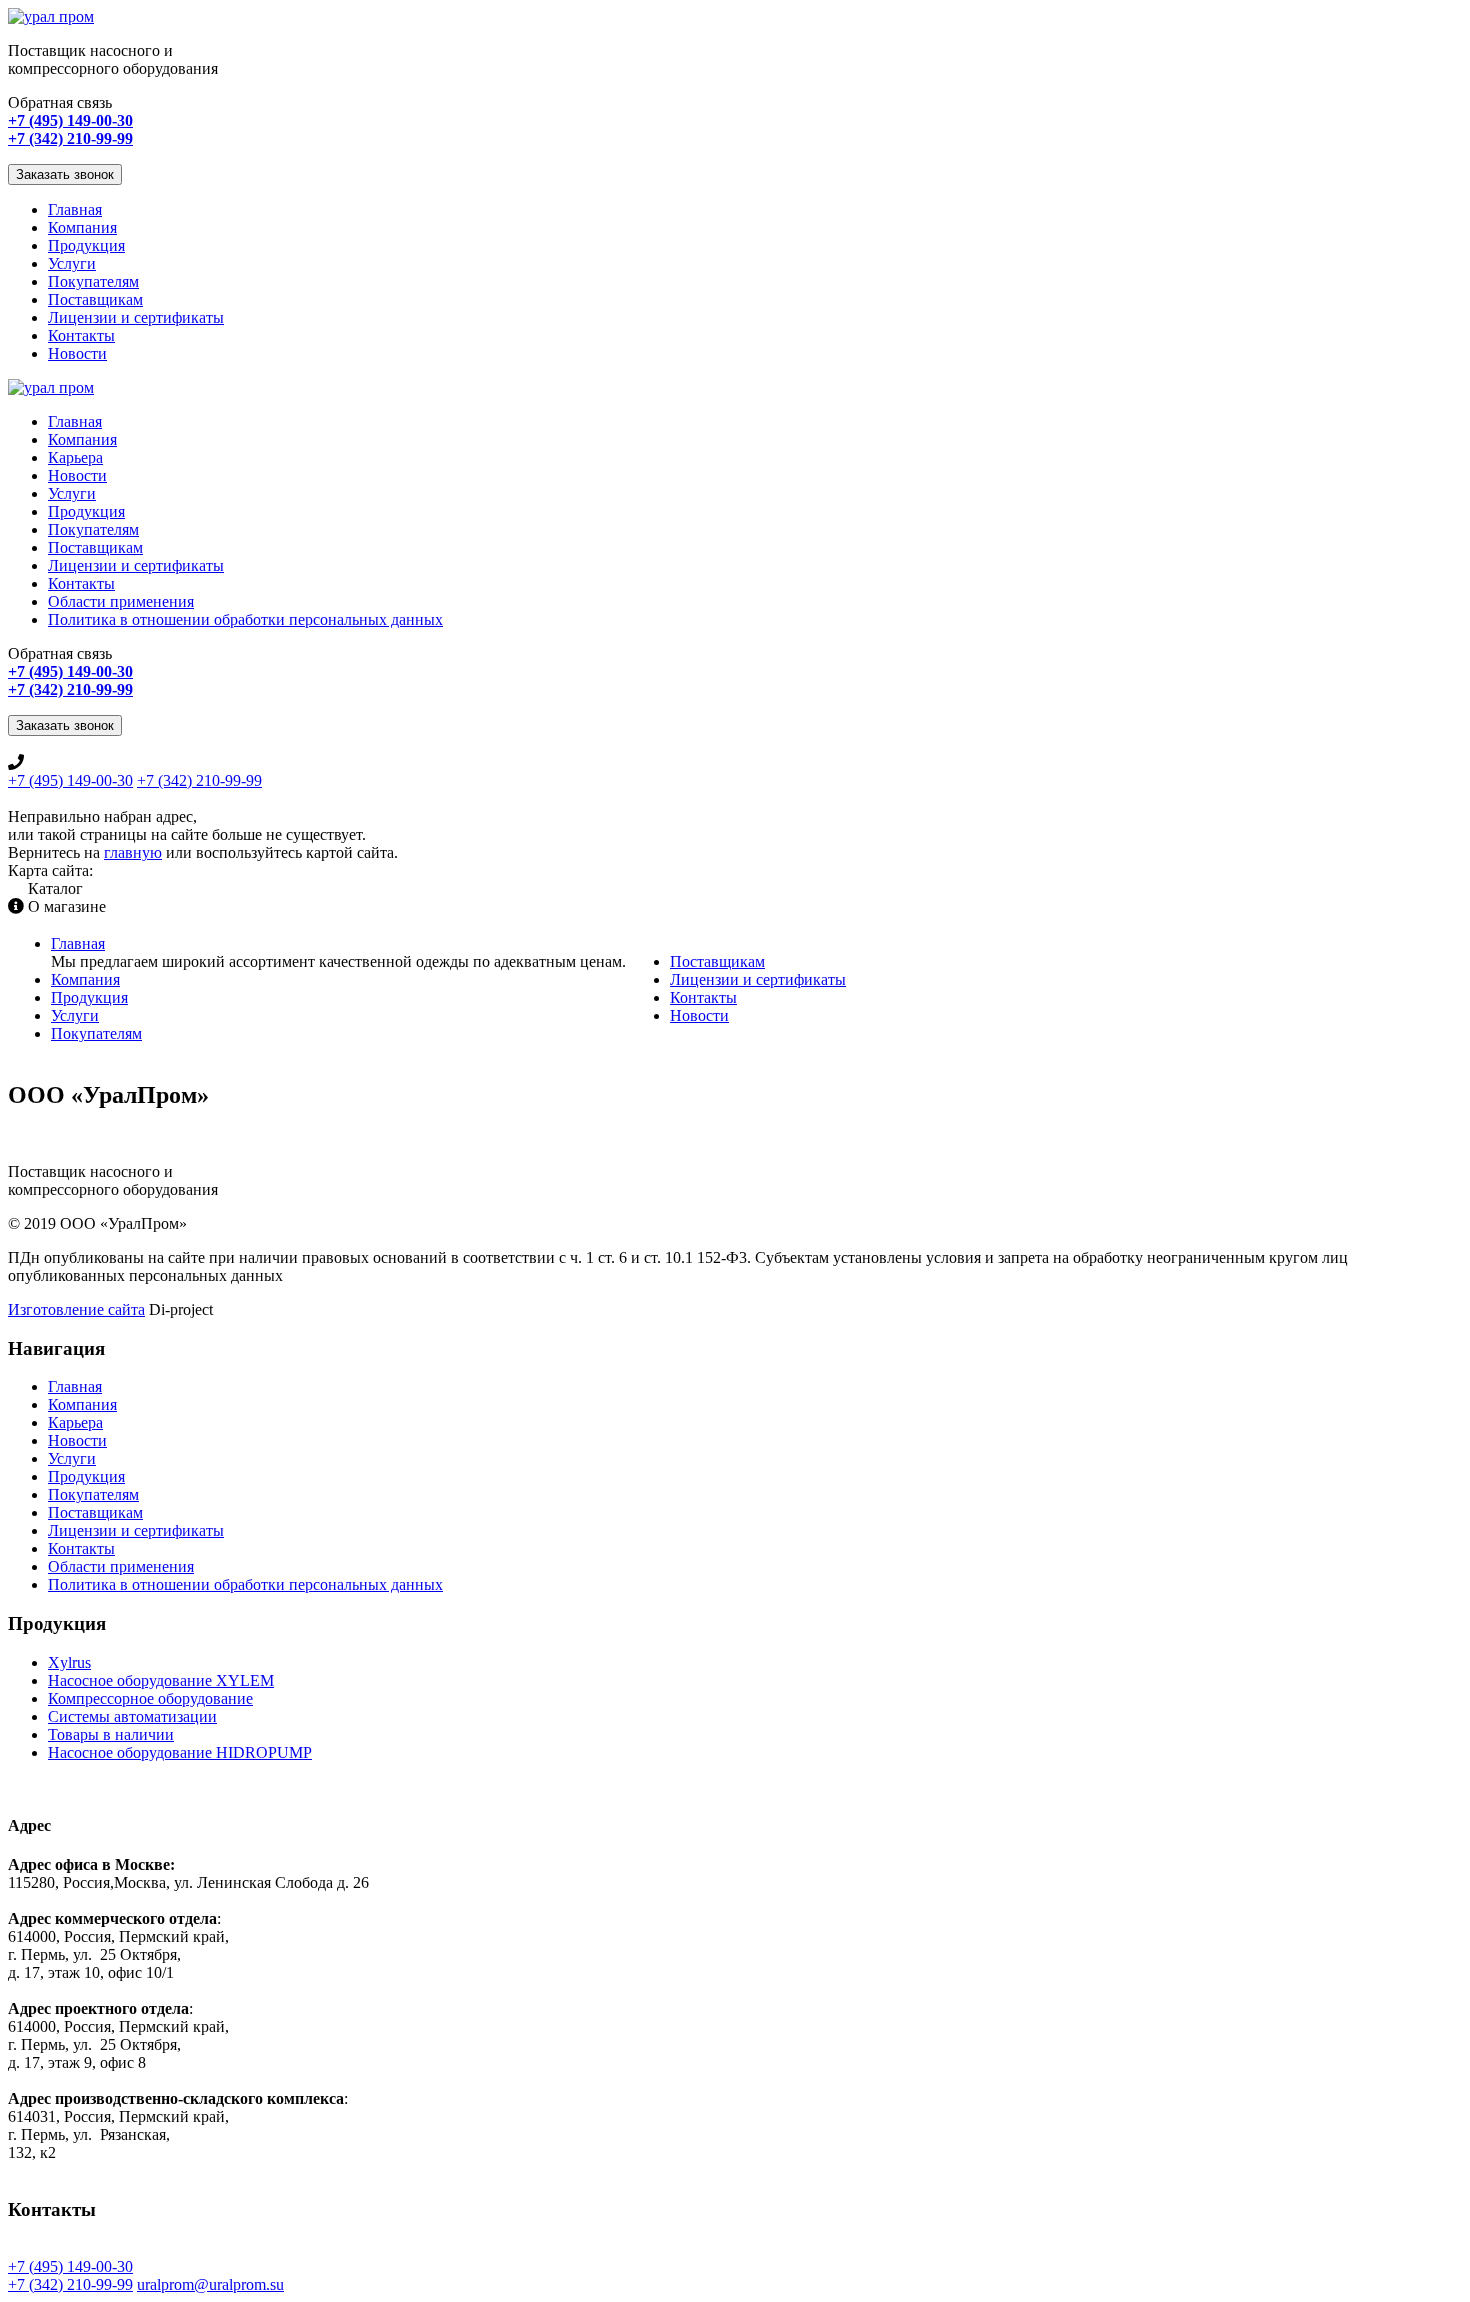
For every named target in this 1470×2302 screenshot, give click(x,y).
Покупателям (93, 281)
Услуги (72, 263)
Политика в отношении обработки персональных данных (245, 619)
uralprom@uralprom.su (210, 2284)
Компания (82, 227)
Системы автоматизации (132, 1716)
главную (133, 852)
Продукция (86, 245)
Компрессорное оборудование (150, 1698)
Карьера (75, 457)
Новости (77, 353)
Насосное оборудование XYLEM (161, 1680)
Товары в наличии (111, 1734)
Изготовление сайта (76, 1309)
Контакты (81, 335)
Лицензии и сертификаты (136, 317)
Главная (75, 209)
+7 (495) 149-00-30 (70, 780)
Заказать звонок (65, 174)
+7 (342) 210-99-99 (199, 780)
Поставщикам (95, 299)
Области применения (121, 601)
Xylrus (69, 1662)
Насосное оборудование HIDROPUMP (180, 1752)
